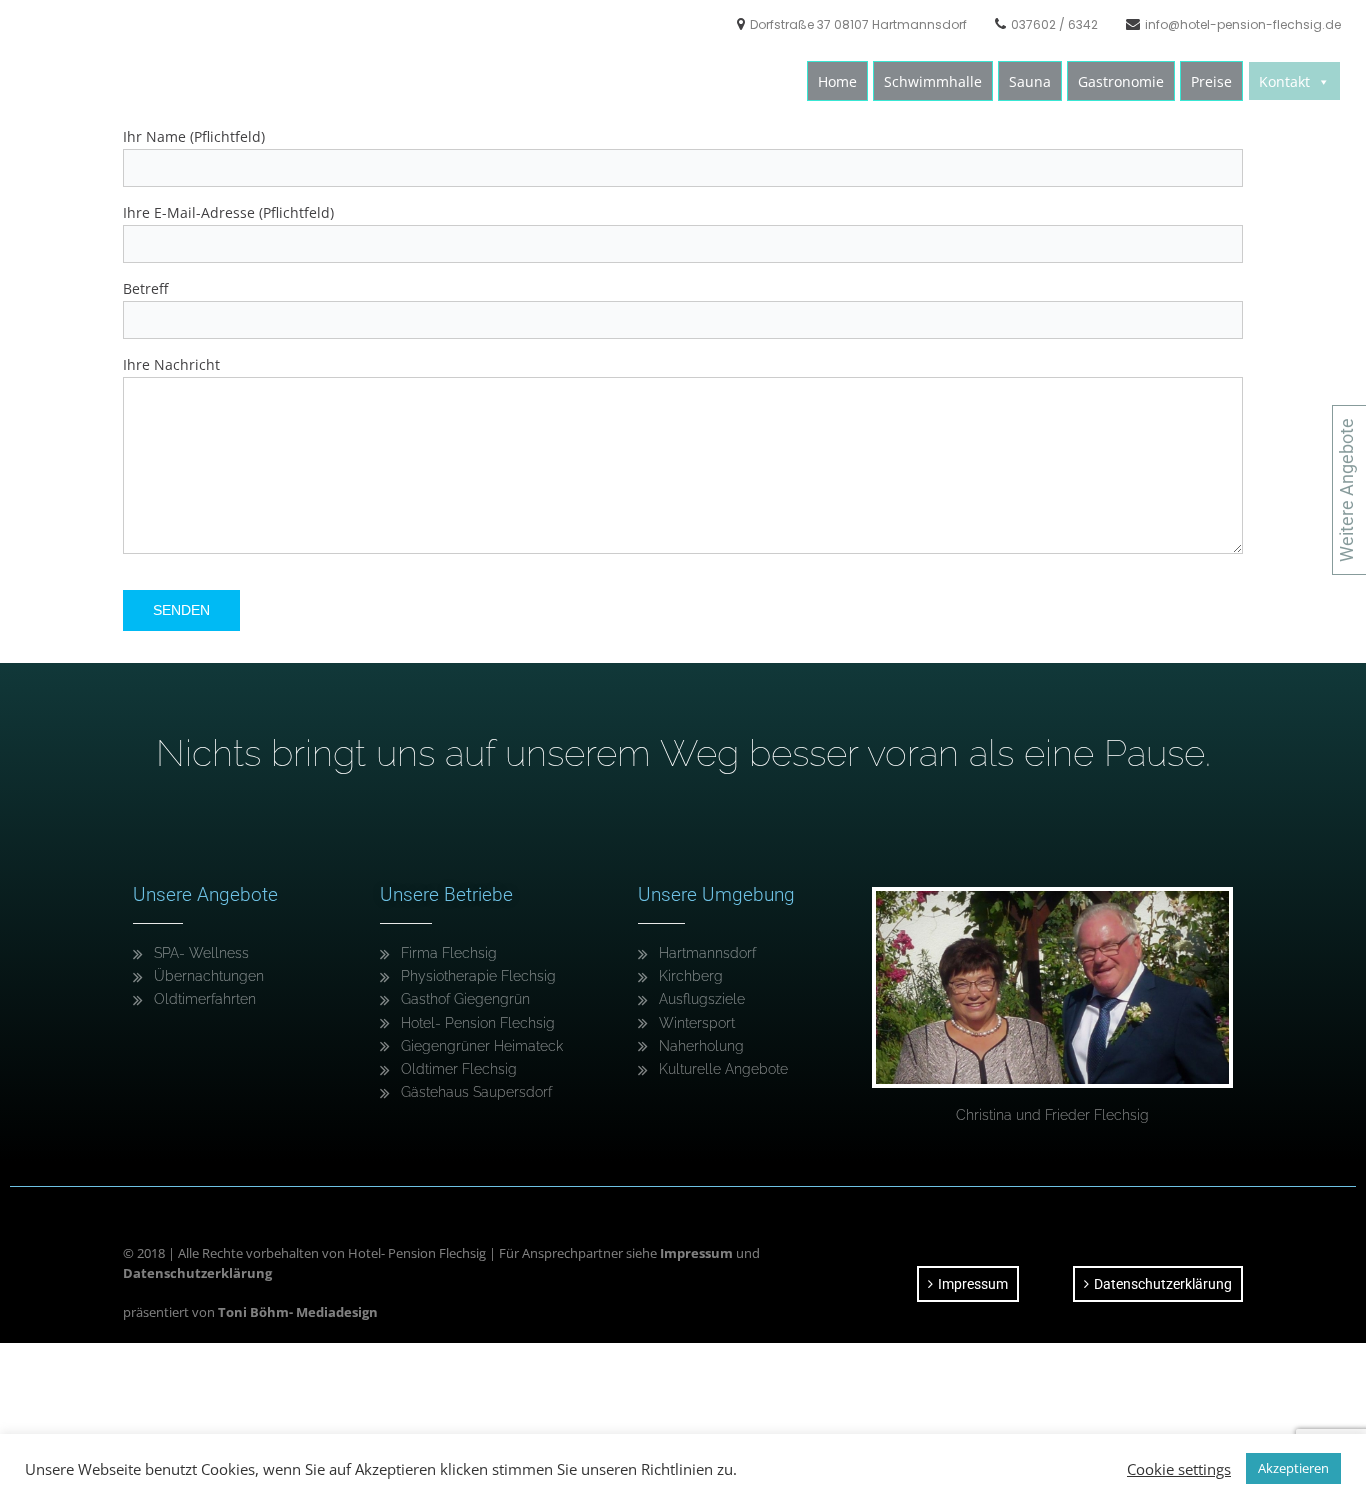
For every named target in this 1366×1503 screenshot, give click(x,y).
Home (837, 81)
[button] (1323, 82)
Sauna (1030, 81)
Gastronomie (1121, 81)
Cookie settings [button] (1179, 1469)
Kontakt (1284, 81)
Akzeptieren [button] (1293, 1468)
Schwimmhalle (933, 81)
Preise (1211, 81)
